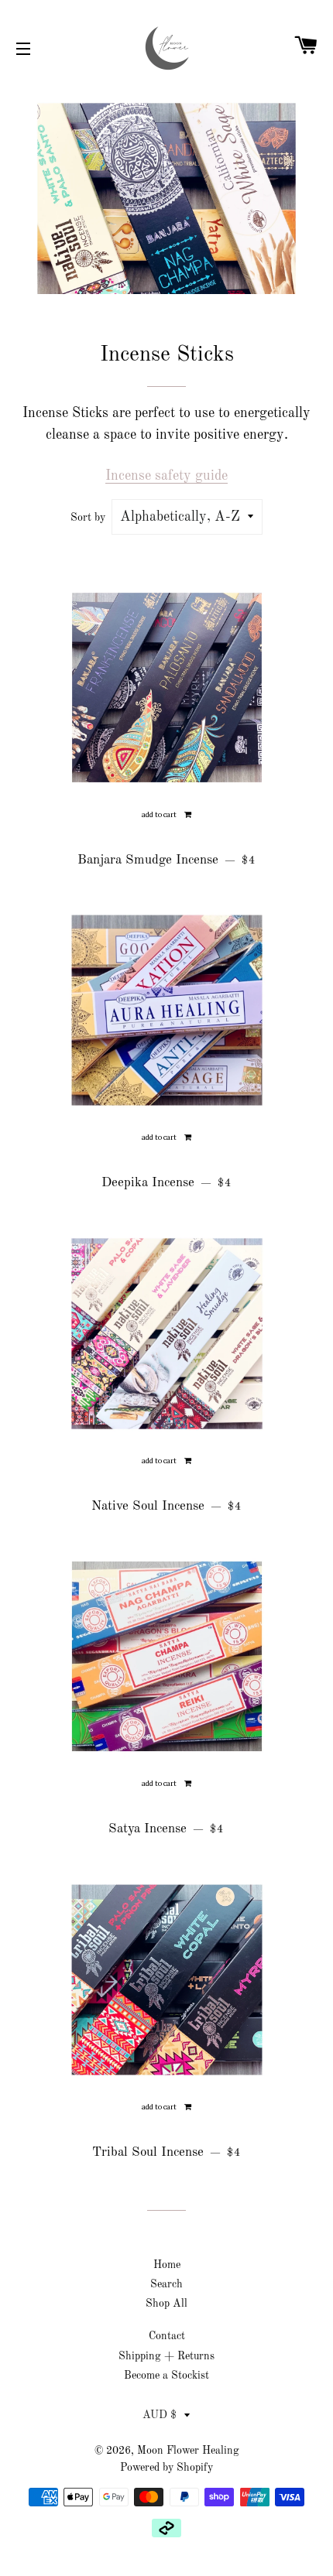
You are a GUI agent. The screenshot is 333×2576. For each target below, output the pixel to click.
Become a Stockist (166, 2376)
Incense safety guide (166, 476)
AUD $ (160, 2415)
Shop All (166, 2304)
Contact (167, 2336)
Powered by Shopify (166, 2468)
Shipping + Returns (166, 2356)
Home (167, 2265)
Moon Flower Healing (188, 2451)
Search (166, 2284)
